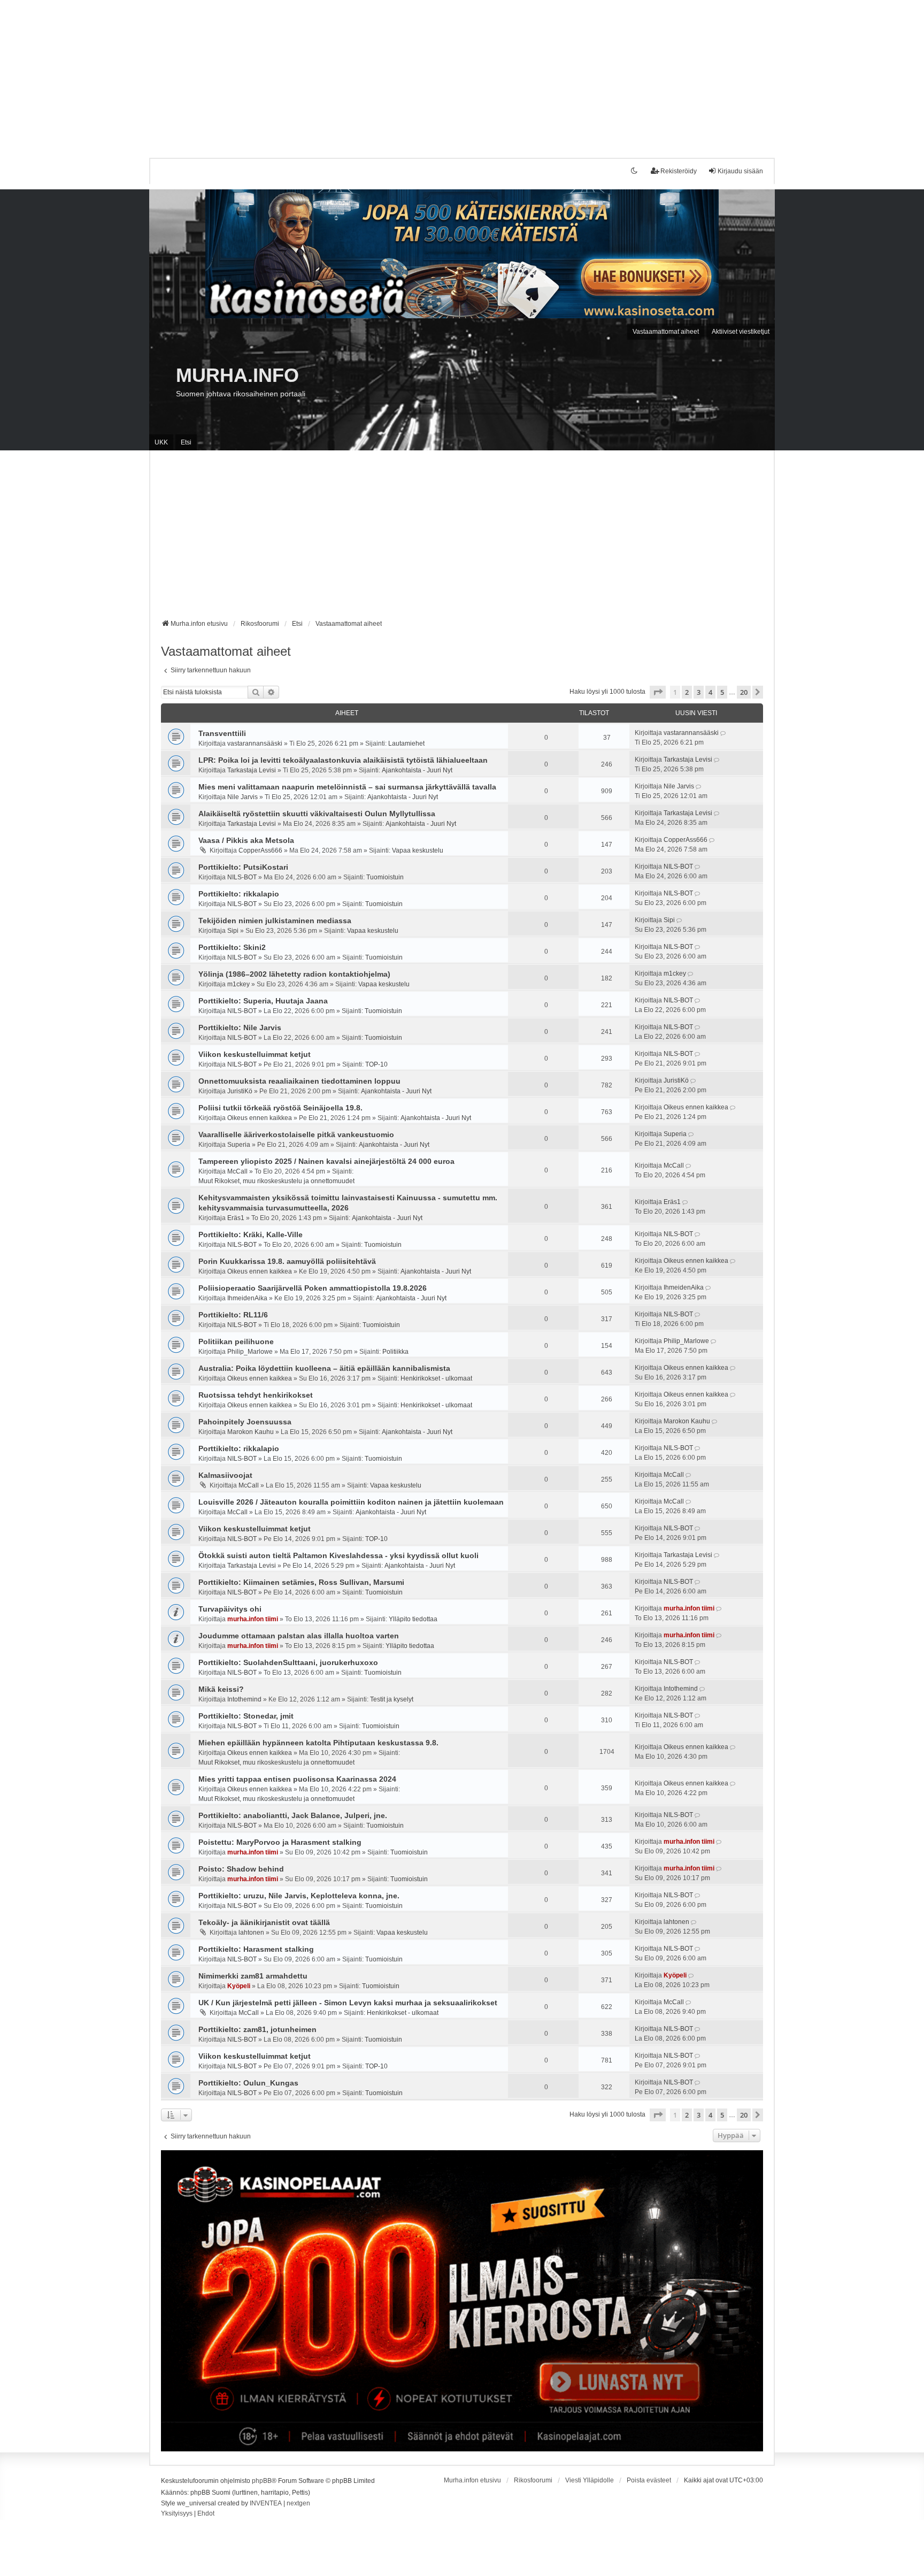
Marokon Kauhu (251, 1432)
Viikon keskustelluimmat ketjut (255, 1054)
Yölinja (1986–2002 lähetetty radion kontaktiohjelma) (294, 974)
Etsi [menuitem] (186, 442)
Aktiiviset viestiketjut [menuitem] (741, 332)
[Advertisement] (321, 75)
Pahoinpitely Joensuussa (245, 1422)
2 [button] (687, 692)
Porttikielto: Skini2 (232, 947)
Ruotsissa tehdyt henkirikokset (256, 1395)
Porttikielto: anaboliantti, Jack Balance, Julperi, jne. (293, 1815)
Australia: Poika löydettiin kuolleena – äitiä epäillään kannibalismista (324, 1368)
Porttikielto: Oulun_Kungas (248, 2083)
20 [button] (744, 692)
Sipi (233, 931)
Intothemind (244, 1699)
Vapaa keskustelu (418, 850)
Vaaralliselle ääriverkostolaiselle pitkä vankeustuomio (296, 1134)
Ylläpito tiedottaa (413, 1619)
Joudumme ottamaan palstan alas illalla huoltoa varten (299, 1636)
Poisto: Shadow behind (241, 1869)
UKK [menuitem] (161, 442)
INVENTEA (266, 2503)
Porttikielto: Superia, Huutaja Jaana (263, 1001)
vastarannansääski (255, 743)
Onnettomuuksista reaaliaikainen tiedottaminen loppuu (299, 1081)
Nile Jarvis (242, 797)
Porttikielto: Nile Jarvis (240, 1028)
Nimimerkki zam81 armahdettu (253, 1976)
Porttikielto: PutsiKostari (243, 867)
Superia (239, 1145)
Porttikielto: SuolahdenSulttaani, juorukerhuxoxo (288, 1662)
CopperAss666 (260, 850)
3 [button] (699, 692)
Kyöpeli (239, 1986)
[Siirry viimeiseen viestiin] (724, 733)
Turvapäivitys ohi (230, 1609)
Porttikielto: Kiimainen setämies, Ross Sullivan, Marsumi (301, 1582)
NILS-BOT (242, 877)
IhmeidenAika (247, 1298)
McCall (237, 1171)
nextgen (298, 2503)
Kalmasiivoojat (225, 1475)
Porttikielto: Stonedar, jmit (246, 1716)
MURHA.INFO (237, 375)
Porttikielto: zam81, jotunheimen (257, 2029)
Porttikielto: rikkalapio (239, 894)
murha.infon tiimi (253, 1619)
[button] (658, 692)
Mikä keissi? (221, 1689)
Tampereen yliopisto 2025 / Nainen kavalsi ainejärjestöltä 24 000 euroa (326, 1161)
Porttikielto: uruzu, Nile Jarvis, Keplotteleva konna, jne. (299, 1896)
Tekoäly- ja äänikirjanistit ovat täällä (264, 1922)
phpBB (262, 2481)
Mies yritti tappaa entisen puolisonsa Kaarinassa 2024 (297, 1779)
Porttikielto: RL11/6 (233, 1315)
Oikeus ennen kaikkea (260, 1118)
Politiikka (395, 1352)
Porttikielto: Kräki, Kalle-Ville (251, 1235)
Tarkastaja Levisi (252, 770)
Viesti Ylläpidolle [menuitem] (590, 2480)
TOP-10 (376, 1064)
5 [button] (722, 692)
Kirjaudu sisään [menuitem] (740, 171)
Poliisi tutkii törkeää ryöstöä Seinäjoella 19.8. (280, 1108)
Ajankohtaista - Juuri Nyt (417, 770)
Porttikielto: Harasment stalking (256, 1949)
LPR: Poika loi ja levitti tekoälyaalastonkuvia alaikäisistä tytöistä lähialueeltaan (343, 760)
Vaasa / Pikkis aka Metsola (246, 840)
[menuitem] (177, 2514)
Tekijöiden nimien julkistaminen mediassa (275, 921)
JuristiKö (240, 1091)
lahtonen (251, 1933)
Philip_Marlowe (250, 1352)
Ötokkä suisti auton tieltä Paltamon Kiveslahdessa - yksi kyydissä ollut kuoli (338, 1555)
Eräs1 (236, 1218)
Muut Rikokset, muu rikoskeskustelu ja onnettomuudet (276, 1181)
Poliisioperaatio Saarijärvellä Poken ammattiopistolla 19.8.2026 (313, 1288)
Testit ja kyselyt (392, 1699)
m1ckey (238, 984)
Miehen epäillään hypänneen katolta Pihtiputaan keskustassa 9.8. (318, 1743)
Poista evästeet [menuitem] (649, 2480)
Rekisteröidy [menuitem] (679, 171)
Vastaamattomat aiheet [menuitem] (666, 332)
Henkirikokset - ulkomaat (436, 1378)
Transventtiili (222, 733)
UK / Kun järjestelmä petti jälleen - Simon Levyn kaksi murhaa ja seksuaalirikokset (348, 2003)
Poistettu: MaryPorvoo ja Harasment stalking (280, 1842)
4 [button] (710, 692)
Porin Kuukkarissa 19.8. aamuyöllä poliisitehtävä (287, 1261)
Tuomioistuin (385, 877)
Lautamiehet (406, 743)
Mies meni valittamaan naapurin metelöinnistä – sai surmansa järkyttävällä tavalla (347, 787)
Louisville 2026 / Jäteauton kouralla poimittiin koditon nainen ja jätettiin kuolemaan (351, 1502)
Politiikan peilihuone (236, 1341)
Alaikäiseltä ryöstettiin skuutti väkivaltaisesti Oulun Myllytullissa (317, 814)
